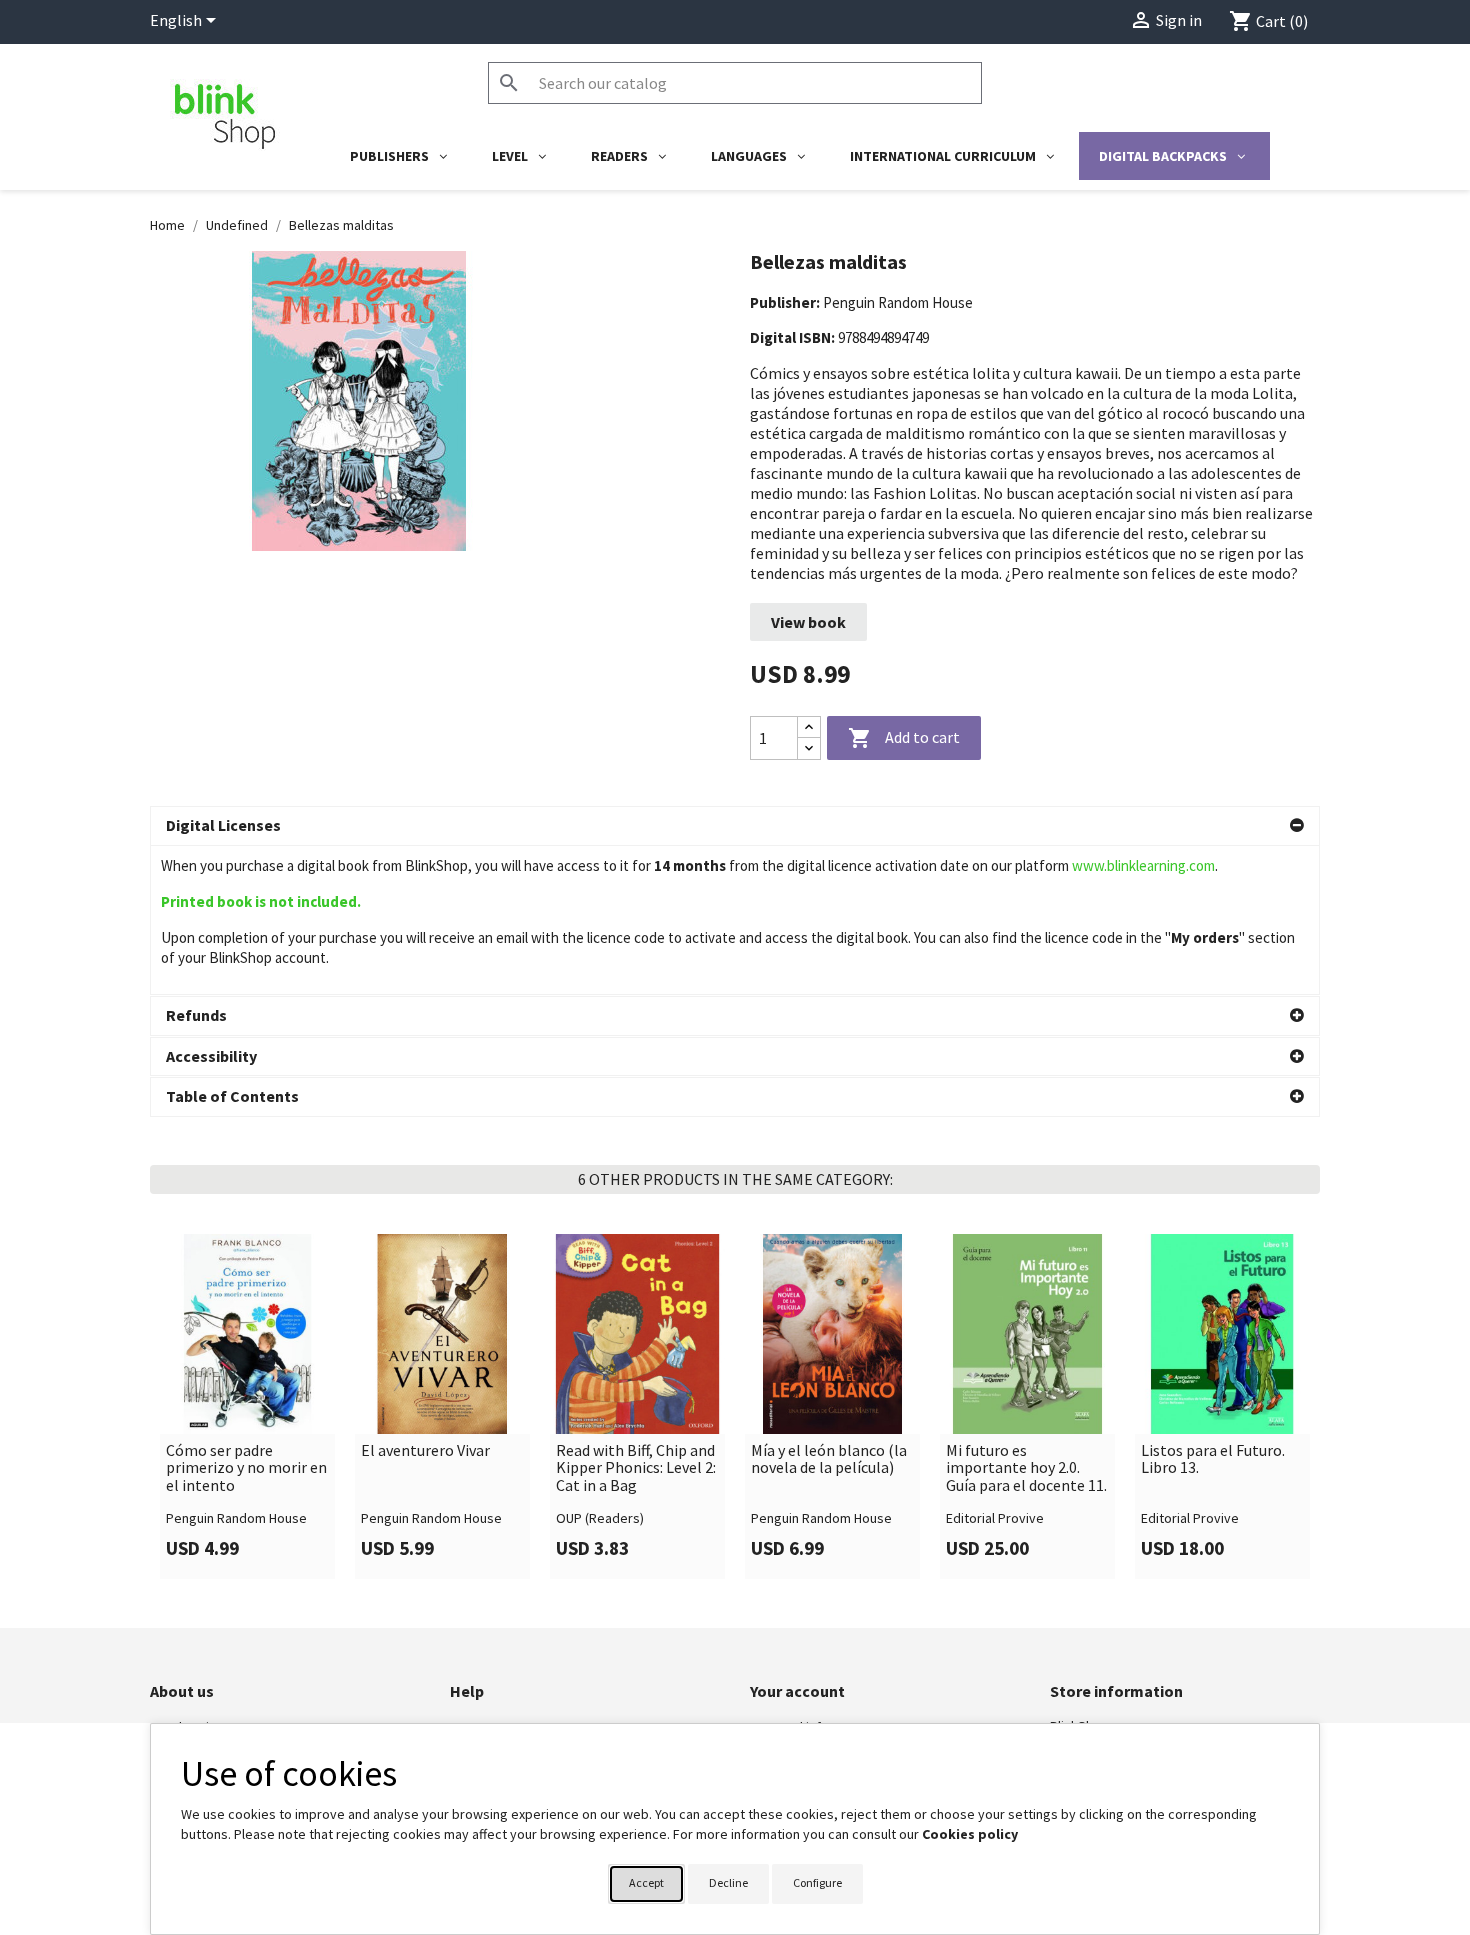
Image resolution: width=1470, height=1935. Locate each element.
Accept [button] (646, 1882)
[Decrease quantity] (809, 748)
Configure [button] (817, 1882)
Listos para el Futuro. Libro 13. (1213, 1459)
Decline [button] (728, 1882)
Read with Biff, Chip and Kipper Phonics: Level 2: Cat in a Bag (636, 1468)
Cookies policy (970, 1834)
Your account (797, 1691)
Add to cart (904, 738)
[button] (735, 826)
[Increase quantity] (809, 727)
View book (808, 622)
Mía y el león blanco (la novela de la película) (829, 1459)
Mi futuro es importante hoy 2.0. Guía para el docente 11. (1026, 1468)
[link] (247, 1406)
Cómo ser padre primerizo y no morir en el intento (246, 1468)
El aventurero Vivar (425, 1451)
